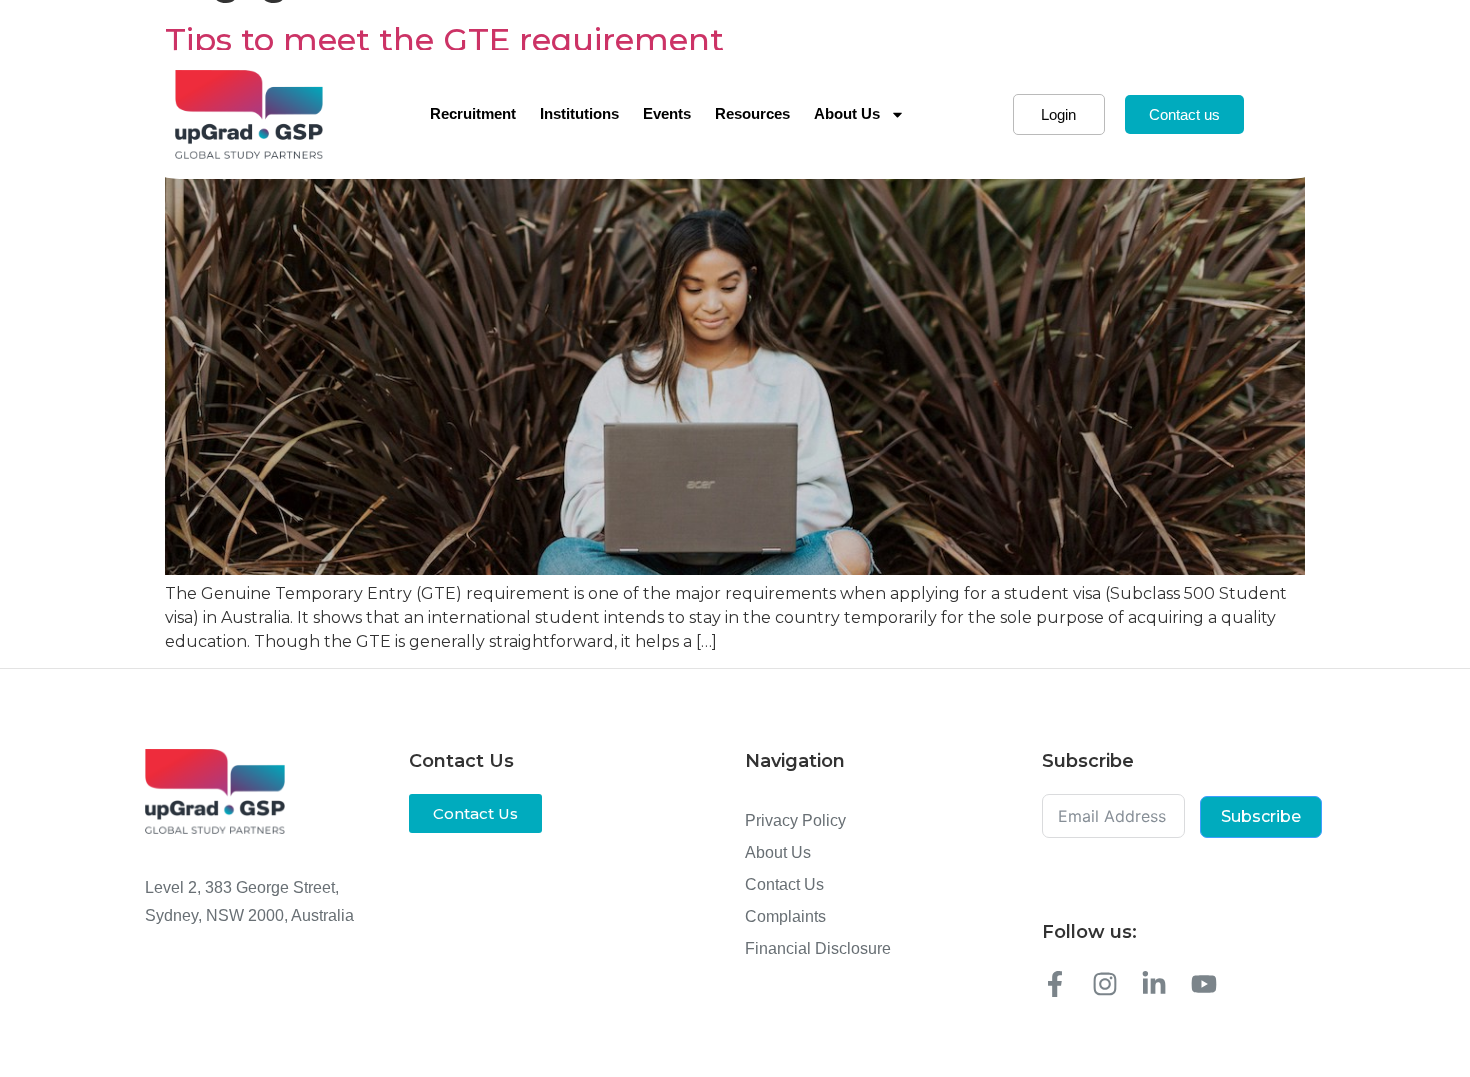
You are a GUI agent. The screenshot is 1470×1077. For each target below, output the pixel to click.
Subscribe (1261, 816)
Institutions (579, 113)
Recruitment (473, 113)
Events (667, 113)
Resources (752, 113)
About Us (847, 113)
